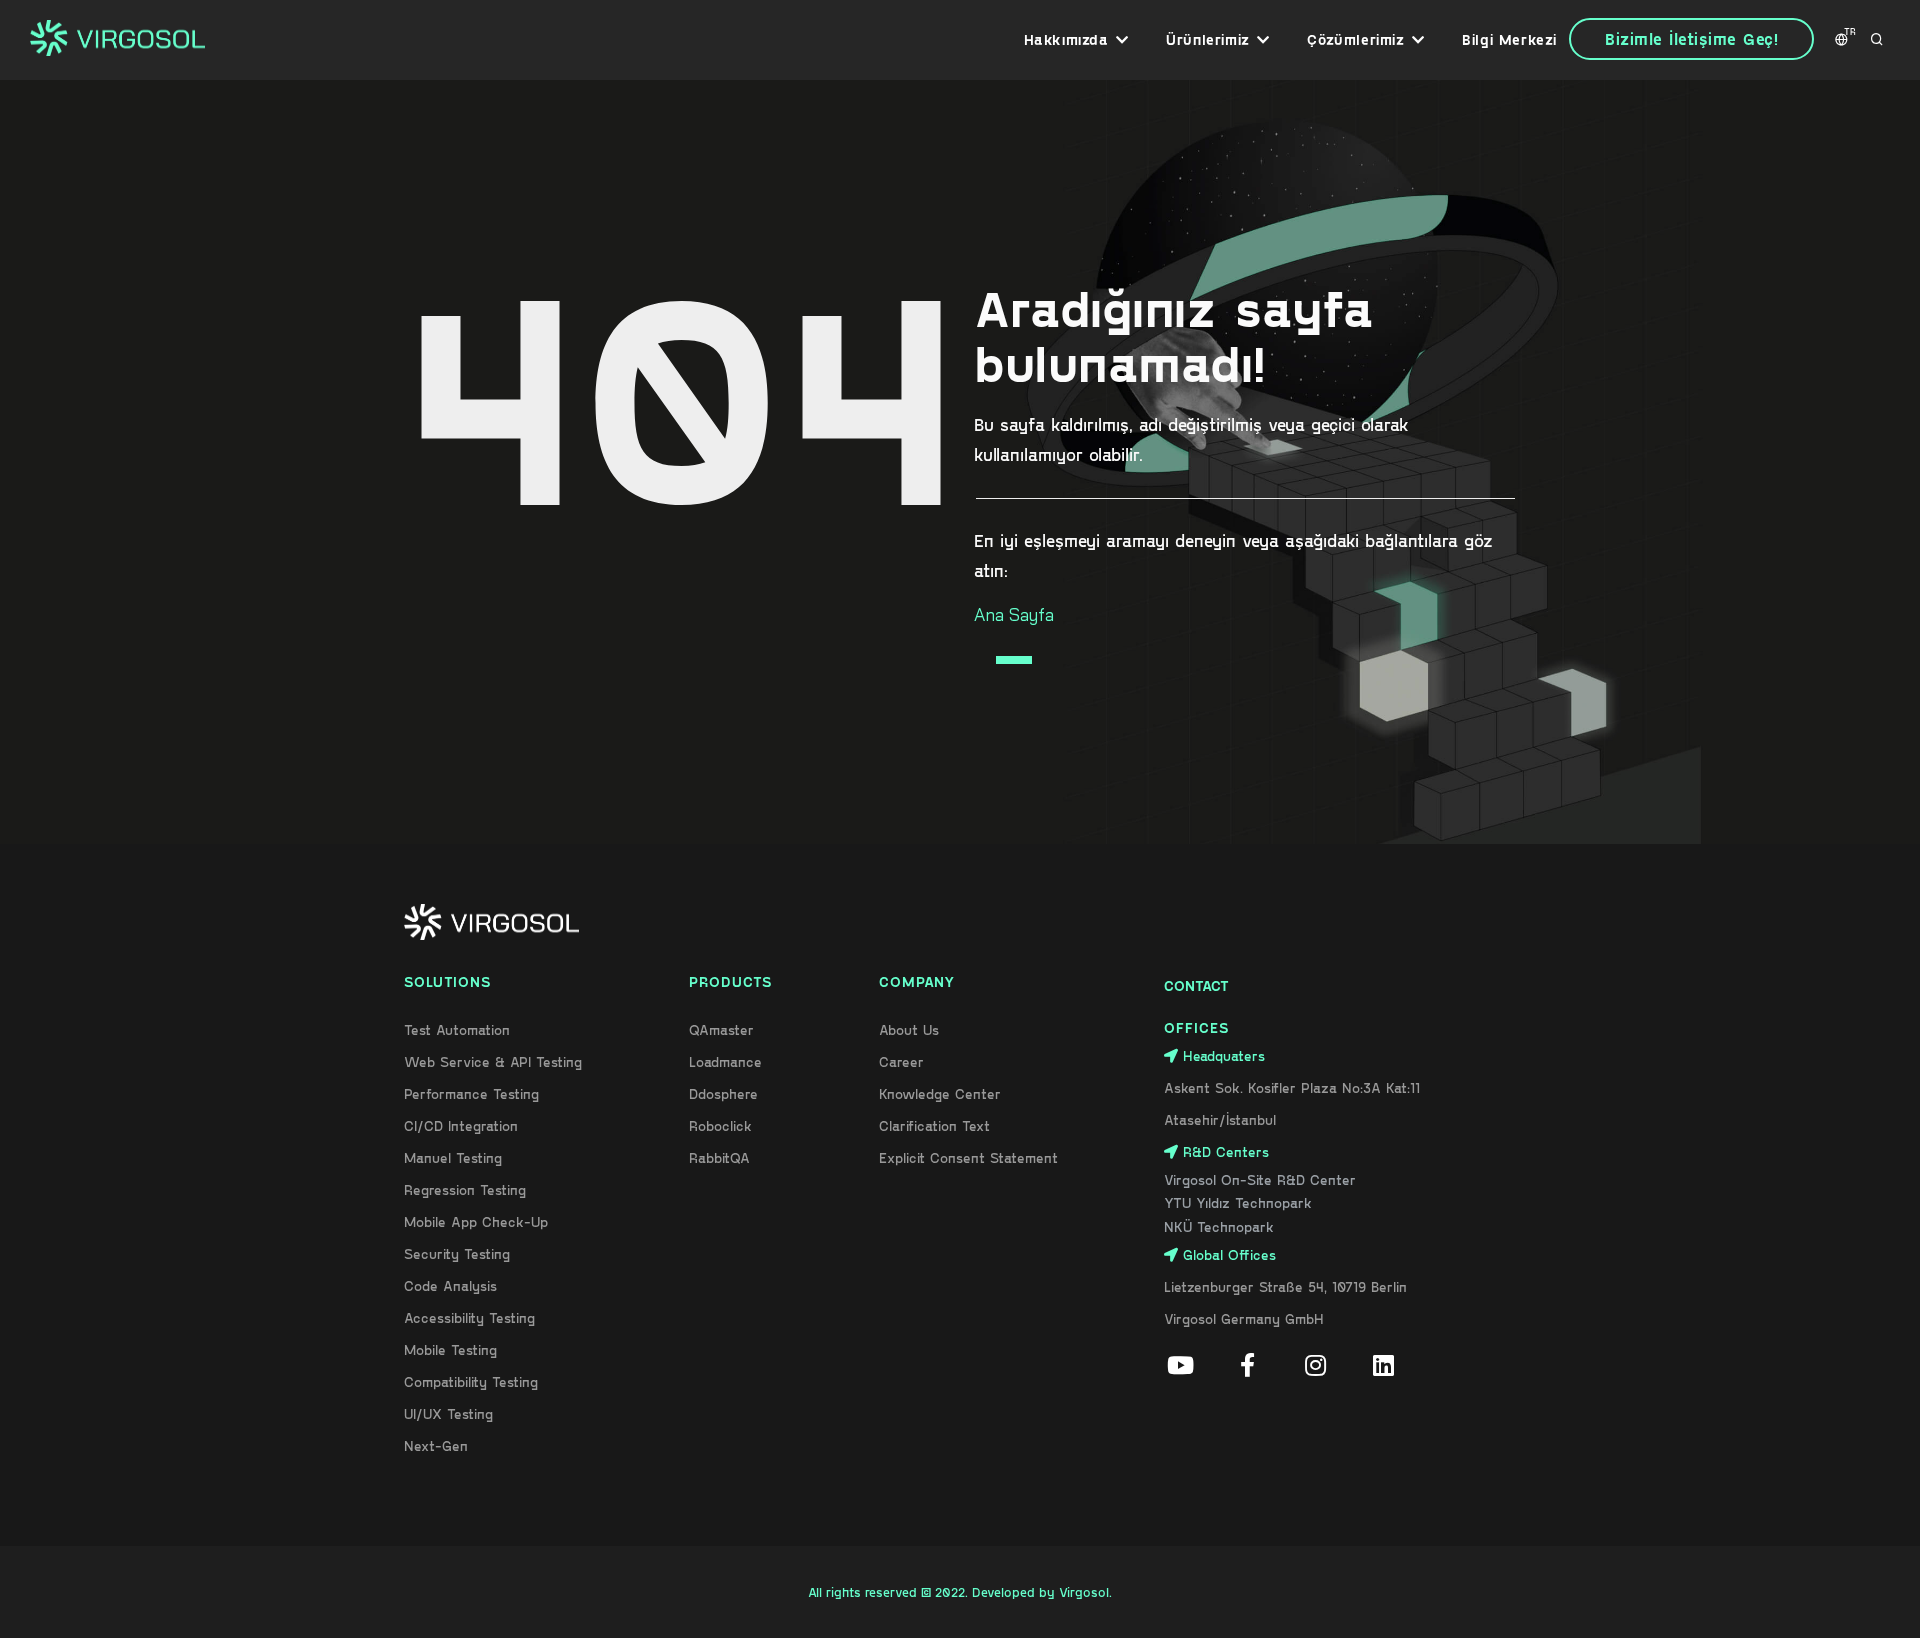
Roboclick (720, 1125)
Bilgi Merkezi (1509, 39)
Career (901, 1061)
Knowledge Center (940, 1093)
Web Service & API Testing (493, 1061)
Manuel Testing (453, 1157)
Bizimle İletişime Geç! (1691, 38)
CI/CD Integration (461, 1125)
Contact (1196, 985)
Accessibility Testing (469, 1317)
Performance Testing (471, 1093)
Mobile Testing (450, 1349)
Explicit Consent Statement (968, 1157)
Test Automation (457, 1029)
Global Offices (1229, 1254)
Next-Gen (436, 1445)
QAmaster (721, 1029)
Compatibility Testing (471, 1381)
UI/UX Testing (448, 1413)
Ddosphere (723, 1093)
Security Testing (457, 1253)
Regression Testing (465, 1189)
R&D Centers (1226, 1151)
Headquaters (1224, 1055)
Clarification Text (934, 1125)
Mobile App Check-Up (476, 1221)
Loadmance (725, 1061)
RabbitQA (719, 1157)
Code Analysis (450, 1285)
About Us (909, 1029)
